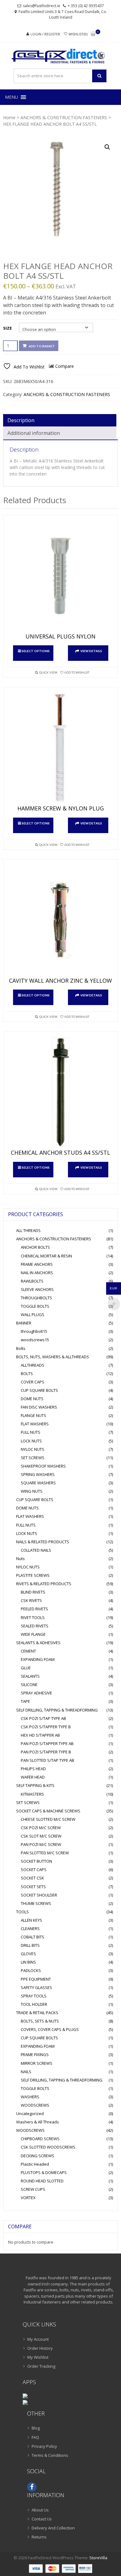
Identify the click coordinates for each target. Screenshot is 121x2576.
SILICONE (29, 1685)
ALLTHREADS (33, 1365)
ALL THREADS (28, 1230)
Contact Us (42, 2519)
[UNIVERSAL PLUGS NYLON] (60, 576)
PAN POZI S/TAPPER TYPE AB (47, 1744)
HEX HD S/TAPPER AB (40, 1735)
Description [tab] (21, 420)
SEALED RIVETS (35, 1626)
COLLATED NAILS (36, 1550)
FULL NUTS (31, 1432)
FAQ (35, 2437)
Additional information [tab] (34, 433)
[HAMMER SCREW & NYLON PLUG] (60, 748)
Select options (36, 651)
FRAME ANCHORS (37, 1264)
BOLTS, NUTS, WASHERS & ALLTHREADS (53, 1357)
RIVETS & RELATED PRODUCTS (44, 1584)
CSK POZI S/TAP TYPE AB (43, 1718)
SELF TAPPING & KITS (35, 1785)
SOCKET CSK (32, 1878)
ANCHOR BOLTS (35, 1247)
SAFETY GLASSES (36, 1987)
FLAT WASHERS (35, 1424)
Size (7, 328)
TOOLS (22, 1912)
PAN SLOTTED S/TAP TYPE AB (47, 1760)
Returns (39, 2537)
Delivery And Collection (53, 2528)
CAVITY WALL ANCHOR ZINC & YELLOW (60, 981)
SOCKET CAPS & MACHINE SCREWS (48, 1811)
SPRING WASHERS (38, 1474)
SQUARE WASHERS (38, 1483)
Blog (36, 2428)
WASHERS (30, 2097)
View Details (91, 651)
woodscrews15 (35, 1340)
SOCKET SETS (33, 1887)
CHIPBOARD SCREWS (40, 2139)
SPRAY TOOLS (34, 1996)
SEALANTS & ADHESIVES (38, 1643)
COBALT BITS (33, 1937)
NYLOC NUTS (33, 1449)
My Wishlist (38, 2357)
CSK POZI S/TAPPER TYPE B (46, 1727)
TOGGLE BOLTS (35, 1306)
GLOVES (28, 1954)
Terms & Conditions (50, 2455)
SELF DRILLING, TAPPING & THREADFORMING (57, 1710)
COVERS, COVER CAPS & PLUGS (50, 2029)
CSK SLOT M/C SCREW (41, 1836)
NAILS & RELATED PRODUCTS (43, 1542)
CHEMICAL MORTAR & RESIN (46, 1256)
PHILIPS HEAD (33, 1769)
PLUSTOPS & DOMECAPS (44, 2172)
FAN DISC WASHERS (39, 1407)
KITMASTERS (32, 1794)
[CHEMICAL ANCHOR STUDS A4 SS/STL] (60, 1092)
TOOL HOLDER (34, 2004)
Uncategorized (30, 2114)
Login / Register (45, 34)
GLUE (26, 1668)
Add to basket (42, 346)
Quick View (48, 672)
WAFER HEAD (33, 1777)
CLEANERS (30, 1929)
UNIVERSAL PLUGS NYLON (60, 637)
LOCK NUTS (31, 1441)
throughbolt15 (34, 1331)
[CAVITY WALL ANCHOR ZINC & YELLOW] (60, 920)
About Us (40, 2510)
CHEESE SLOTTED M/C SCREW (48, 1819)
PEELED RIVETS (34, 1609)
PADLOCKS (31, 1970)
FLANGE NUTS (34, 1415)
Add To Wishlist (77, 672)
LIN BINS (28, 1962)
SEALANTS (30, 1676)
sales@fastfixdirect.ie (42, 6)
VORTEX (28, 2198)
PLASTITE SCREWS (33, 1575)
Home (9, 117)
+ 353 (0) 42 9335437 (86, 6)
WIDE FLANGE (33, 1634)
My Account (38, 2339)
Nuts (20, 1559)
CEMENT (28, 1651)
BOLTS (27, 1374)
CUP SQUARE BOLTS (39, 1390)
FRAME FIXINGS (35, 2055)
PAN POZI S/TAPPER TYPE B (46, 1752)
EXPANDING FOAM (38, 1659)
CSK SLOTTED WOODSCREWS (48, 2147)
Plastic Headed (35, 2164)
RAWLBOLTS (32, 1281)
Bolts (21, 1348)
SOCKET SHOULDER (39, 1895)
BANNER (24, 1323)
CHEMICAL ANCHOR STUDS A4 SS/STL (60, 1153)
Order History (40, 2348)
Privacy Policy (44, 2446)
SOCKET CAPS (34, 1870)
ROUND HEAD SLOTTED (42, 2181)
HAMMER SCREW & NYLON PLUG (61, 809)
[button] (11, 97)
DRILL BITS (30, 1945)
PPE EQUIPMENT (36, 1979)
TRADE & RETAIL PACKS (37, 2013)
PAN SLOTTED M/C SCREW (45, 1853)
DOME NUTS (32, 1399)
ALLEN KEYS (31, 1920)
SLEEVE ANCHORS (37, 1289)
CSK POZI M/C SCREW (41, 1828)
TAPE (25, 1701)
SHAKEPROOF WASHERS (43, 1466)
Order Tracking (41, 2366)
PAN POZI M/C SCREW (41, 1844)
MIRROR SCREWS (37, 2063)
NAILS (26, 2072)
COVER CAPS (33, 1382)
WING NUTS (32, 1491)
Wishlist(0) (78, 34)
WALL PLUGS (33, 1315)
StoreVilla (98, 2558)
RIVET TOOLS (33, 1617)
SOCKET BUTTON (36, 1861)
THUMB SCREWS (36, 1903)
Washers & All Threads (38, 2122)
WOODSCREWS (35, 2105)
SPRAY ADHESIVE (36, 1693)
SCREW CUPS (33, 2189)
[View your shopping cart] (93, 34)
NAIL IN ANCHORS (37, 1273)
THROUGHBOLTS (36, 1298)
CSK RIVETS (31, 1600)
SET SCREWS (33, 1458)
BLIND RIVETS (33, 1592)
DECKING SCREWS (38, 2156)
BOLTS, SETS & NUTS (40, 2021)
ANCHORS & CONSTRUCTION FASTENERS (64, 117)
